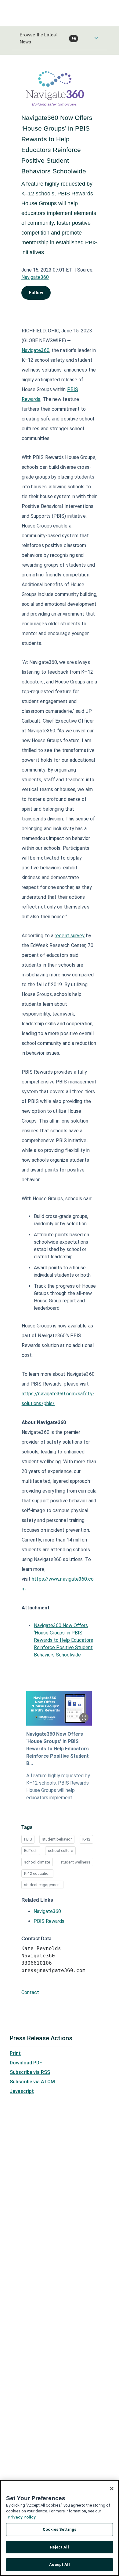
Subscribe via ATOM (32, 2082)
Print (15, 2053)
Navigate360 (35, 277)
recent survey (70, 936)
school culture (60, 1851)
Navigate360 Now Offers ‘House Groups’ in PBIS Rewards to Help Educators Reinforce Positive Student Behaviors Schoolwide (63, 1640)
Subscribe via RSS (30, 2072)
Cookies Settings (60, 2529)
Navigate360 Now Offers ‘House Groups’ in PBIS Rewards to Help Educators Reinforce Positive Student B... (58, 1749)
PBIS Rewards (49, 1921)
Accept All (59, 2565)
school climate (37, 1862)
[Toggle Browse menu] (96, 38)
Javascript (22, 2091)
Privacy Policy (22, 2517)
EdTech (31, 1851)
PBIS (28, 1839)
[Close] (112, 2489)
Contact (30, 1992)
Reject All (59, 2547)
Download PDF (26, 2063)
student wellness (75, 1862)
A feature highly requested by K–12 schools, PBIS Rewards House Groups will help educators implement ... (58, 1787)
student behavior (57, 1839)
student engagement (42, 1885)
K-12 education (37, 1873)
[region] (60, 2528)
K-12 (86, 1839)
